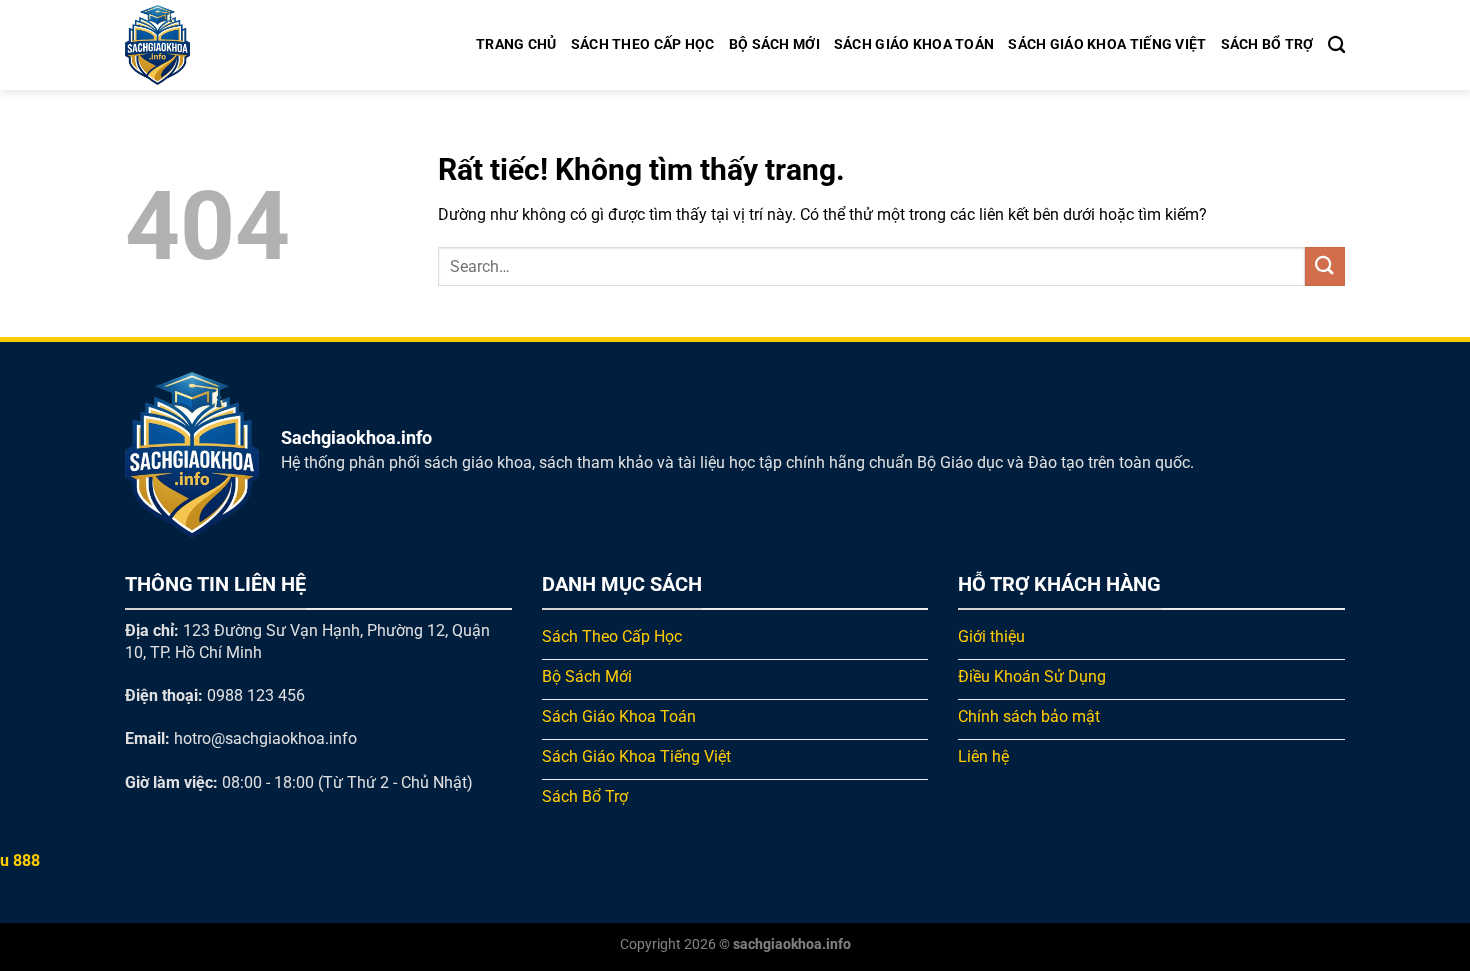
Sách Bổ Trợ (1267, 44)
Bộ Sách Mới (774, 44)
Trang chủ (516, 44)
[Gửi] (1325, 266)
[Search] (1336, 45)
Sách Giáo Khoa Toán (914, 44)
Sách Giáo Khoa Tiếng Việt (1107, 44)
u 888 (20, 860)
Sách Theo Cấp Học (643, 44)
